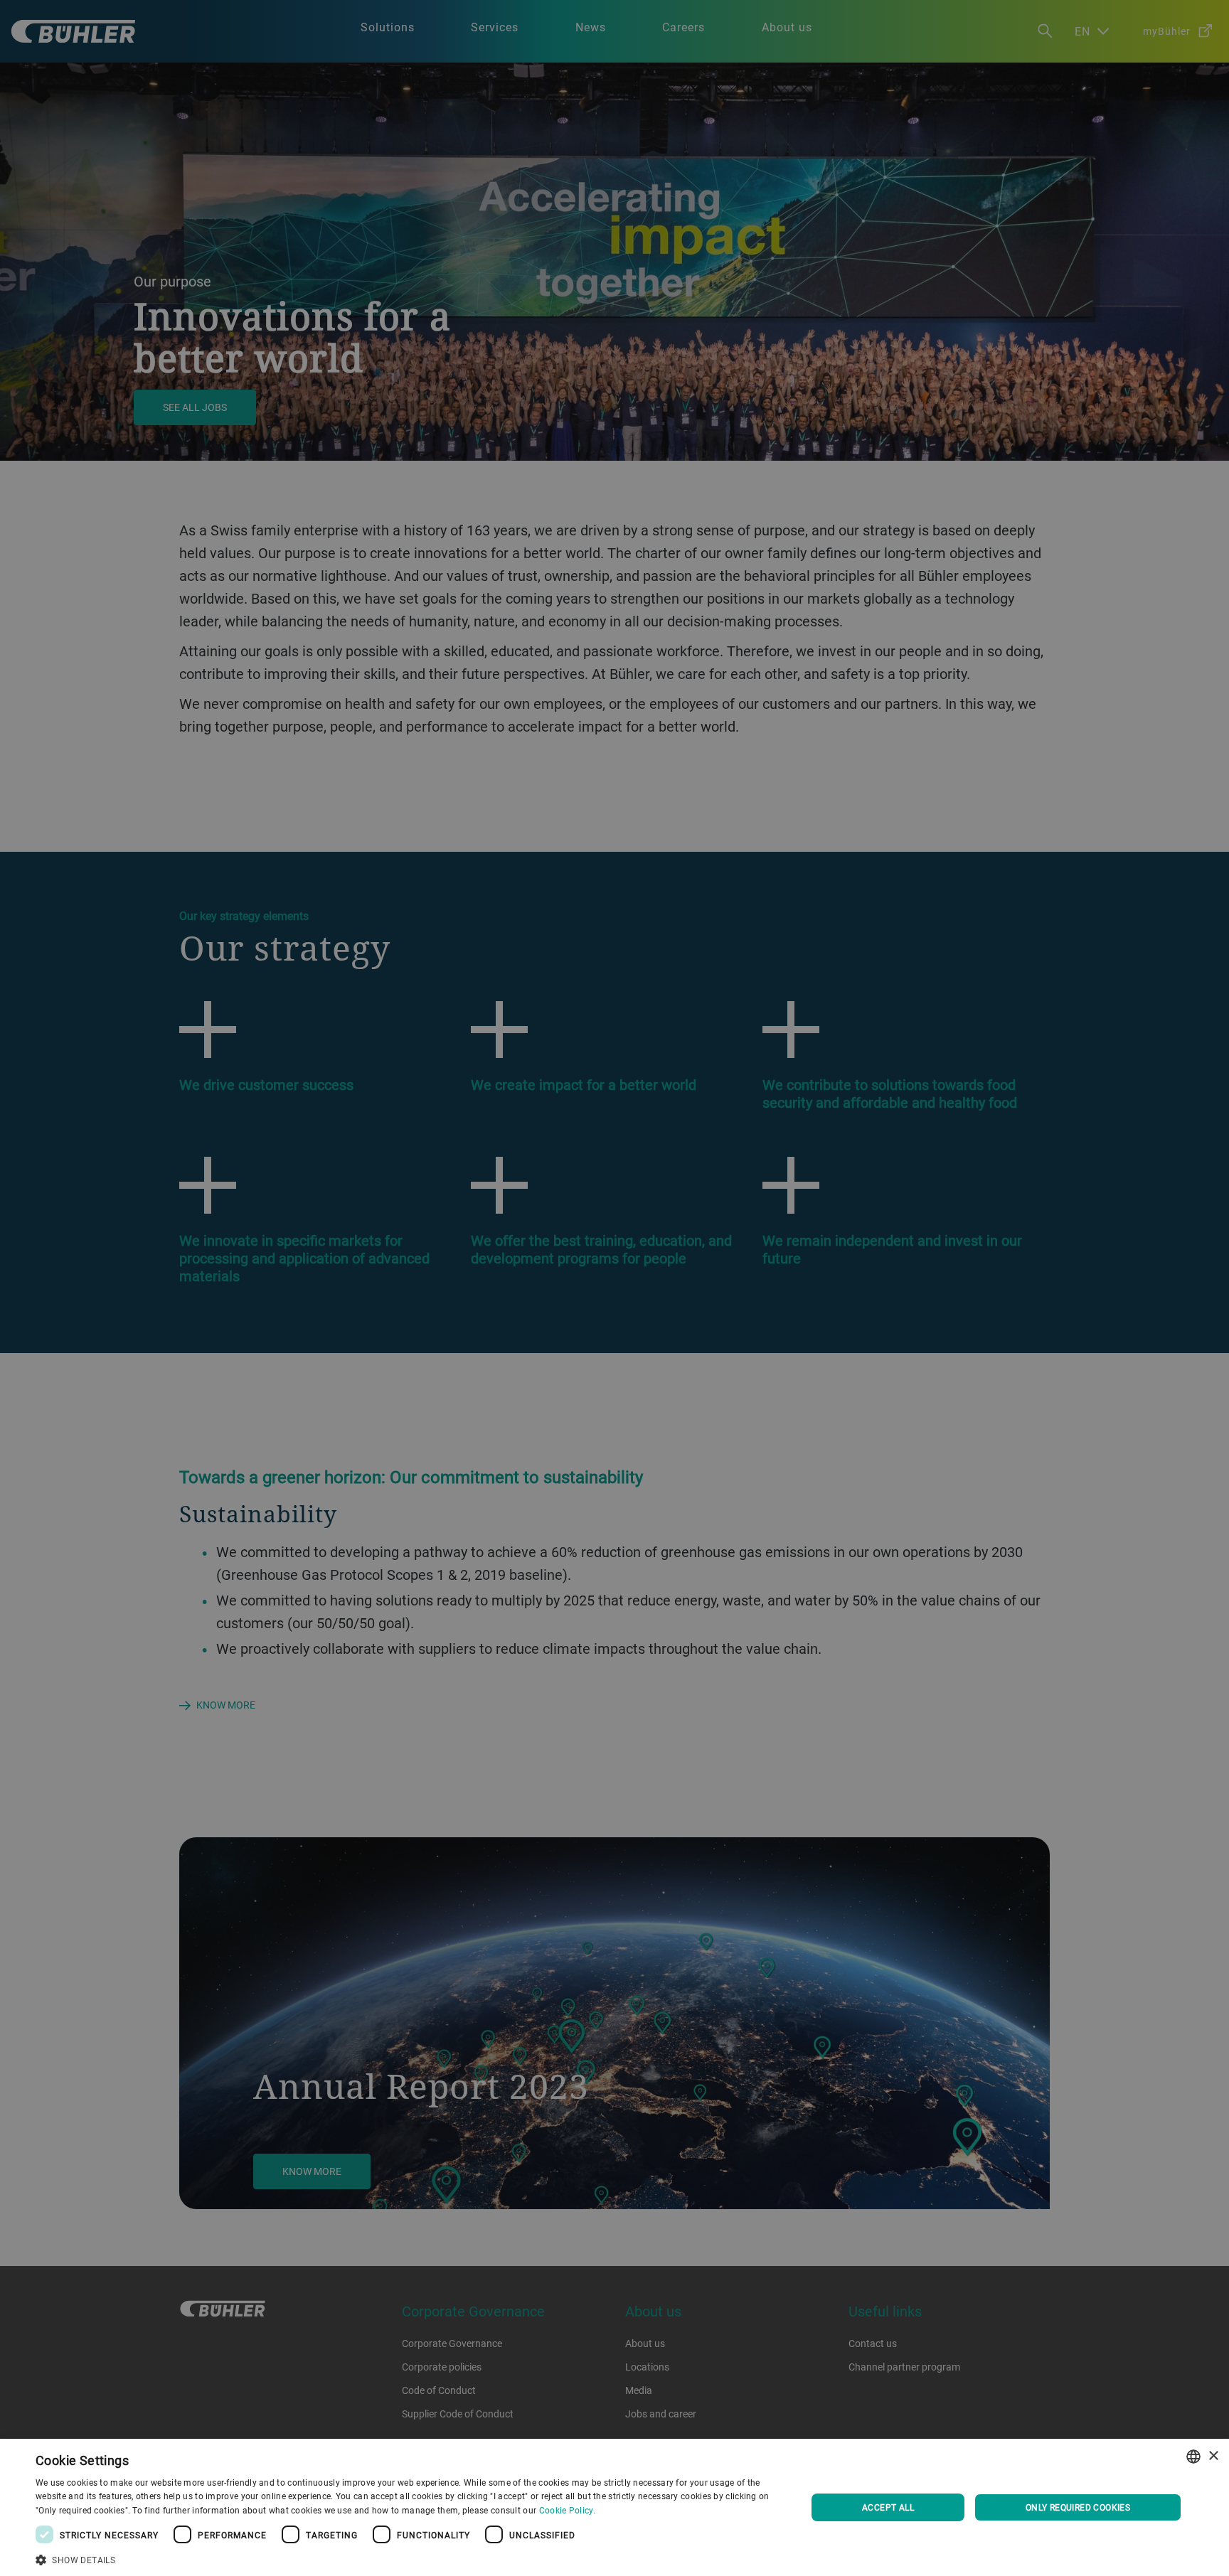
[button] (410, 2558)
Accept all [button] (888, 2507)
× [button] (1213, 2456)
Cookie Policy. (567, 2510)
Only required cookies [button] (1078, 2507)
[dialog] (614, 2507)
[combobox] (1193, 2457)
